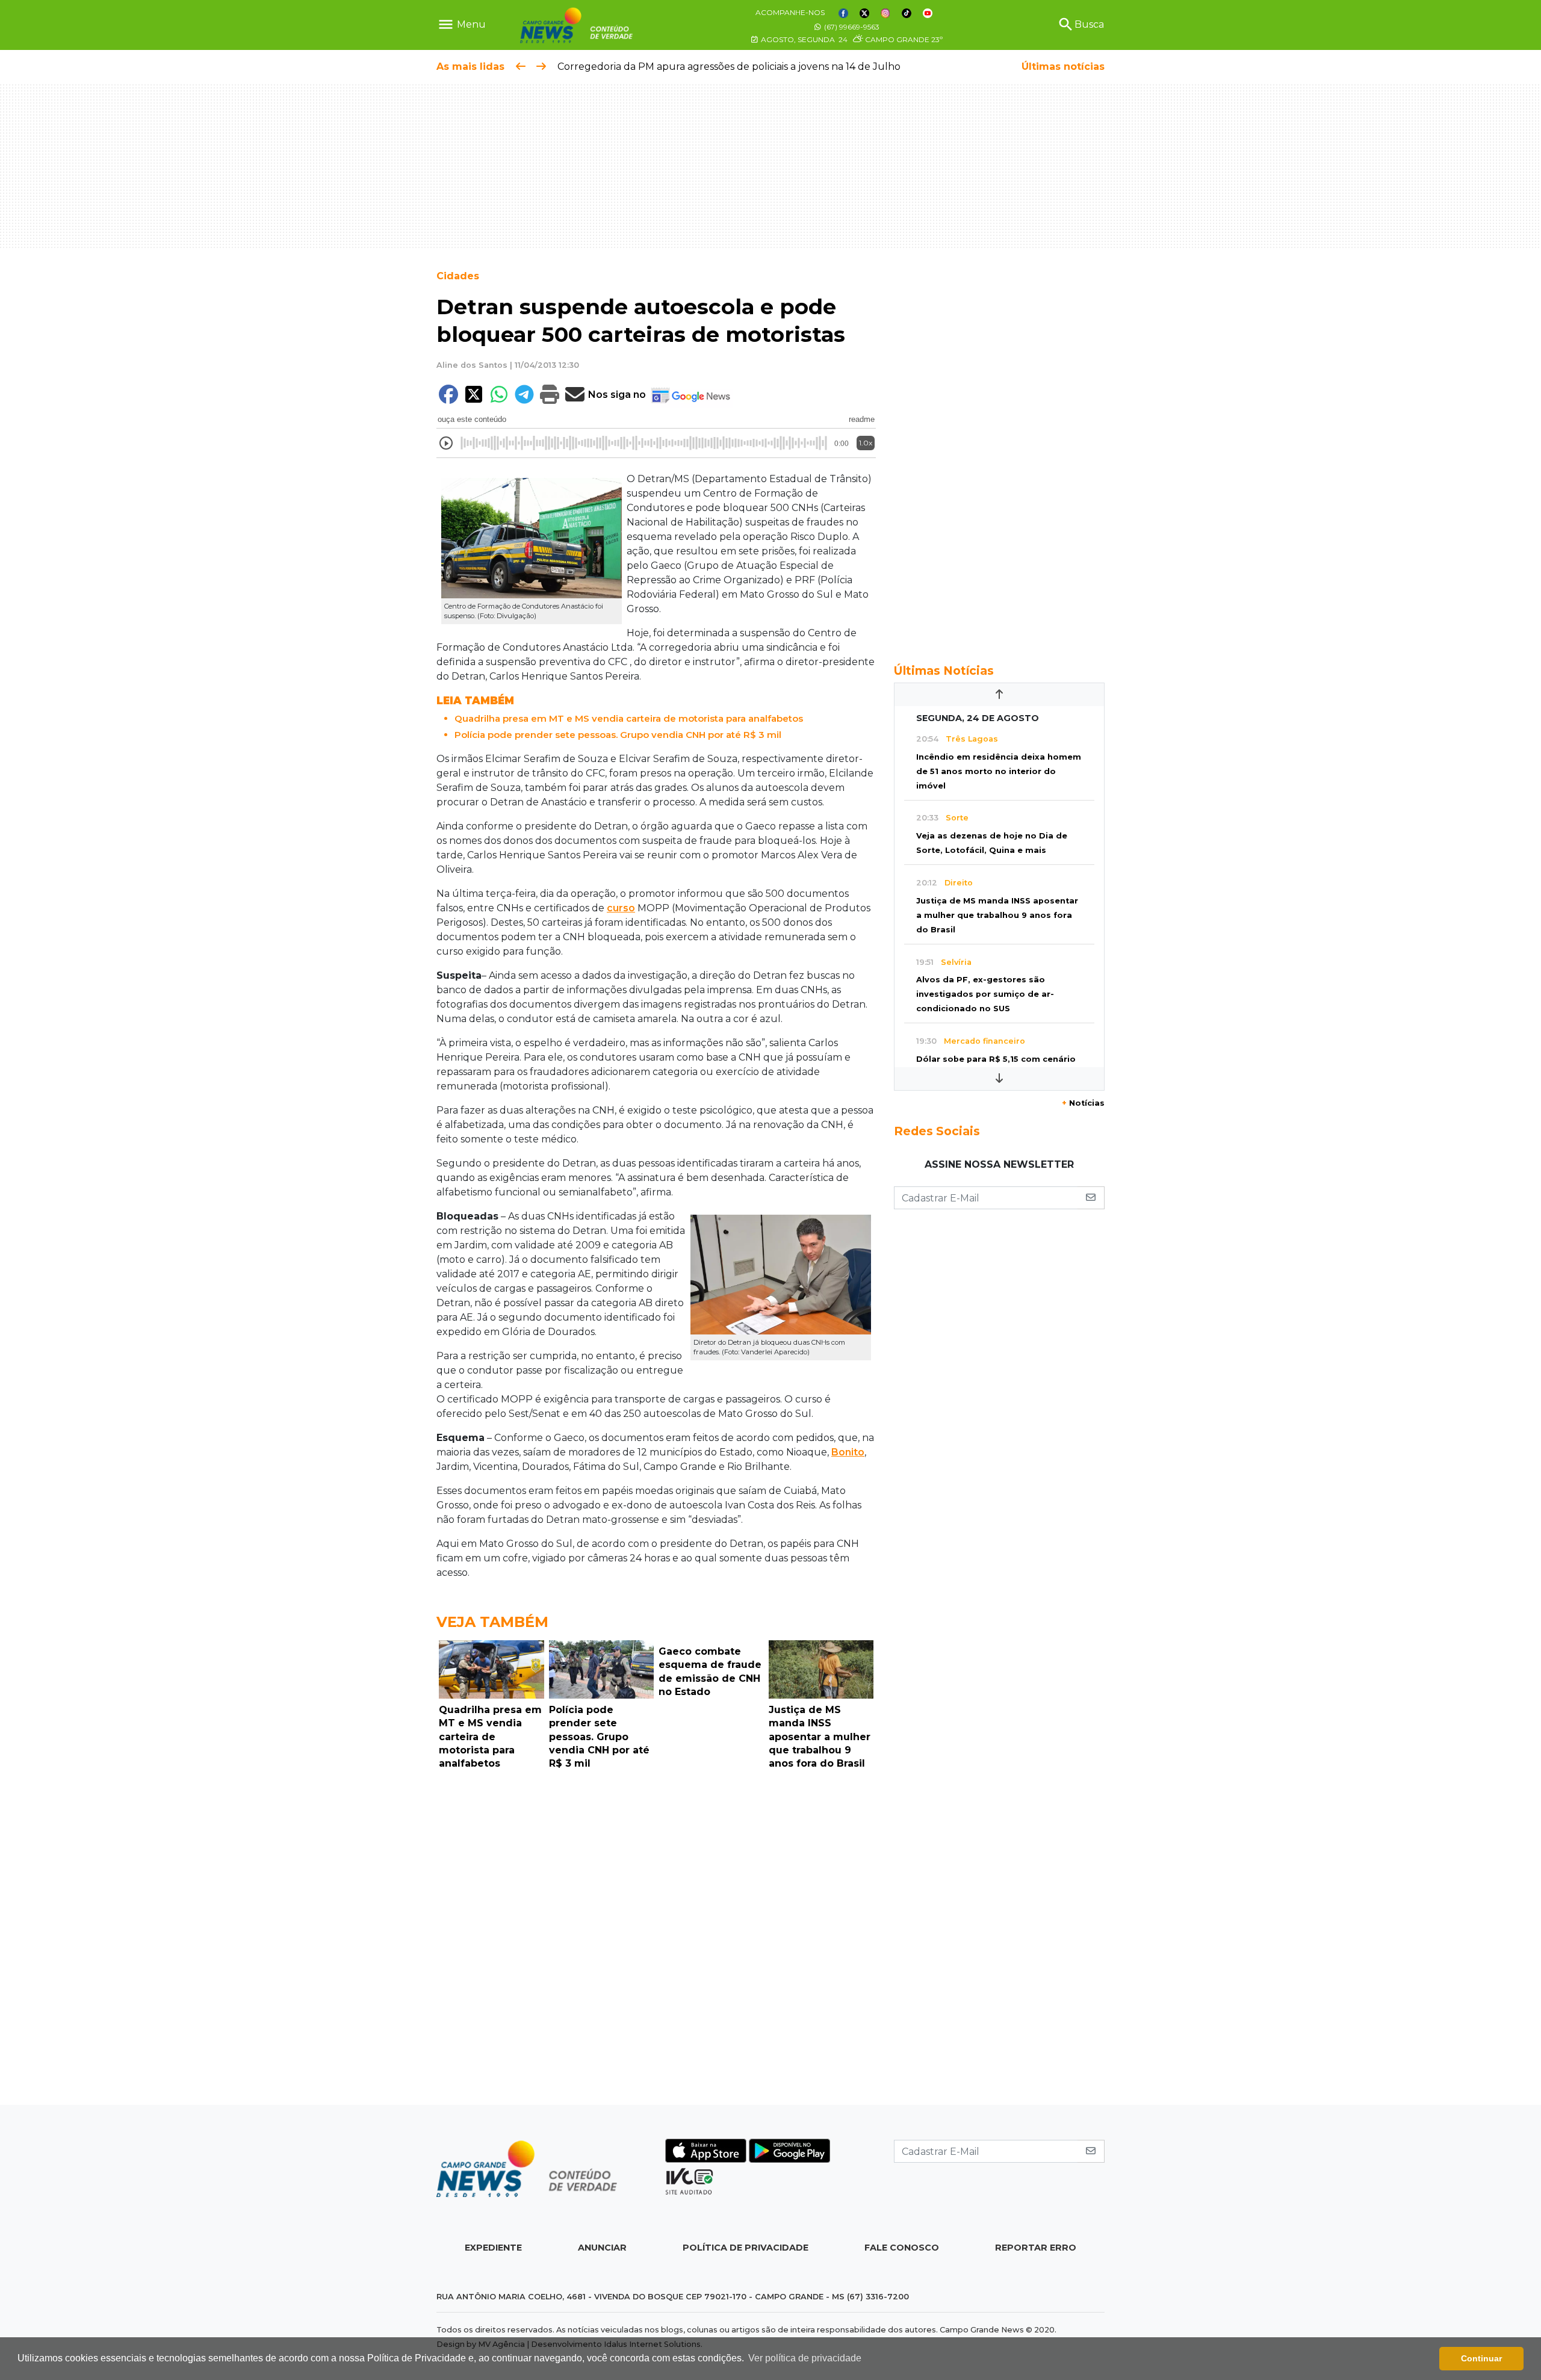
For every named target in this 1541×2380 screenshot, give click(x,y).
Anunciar (602, 2248)
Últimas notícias (1063, 67)
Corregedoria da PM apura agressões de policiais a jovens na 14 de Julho (729, 67)
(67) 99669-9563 (851, 27)
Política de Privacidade (746, 2248)
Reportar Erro (1036, 2248)
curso (621, 908)
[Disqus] (656, 1941)
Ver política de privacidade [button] (805, 2358)
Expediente (493, 2248)
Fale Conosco (902, 2248)
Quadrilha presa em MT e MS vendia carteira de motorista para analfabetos (629, 718)
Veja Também (492, 1622)
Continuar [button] (1481, 2358)
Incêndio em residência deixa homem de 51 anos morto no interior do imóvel (999, 771)
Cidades (458, 276)
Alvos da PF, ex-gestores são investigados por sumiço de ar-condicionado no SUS (985, 994)
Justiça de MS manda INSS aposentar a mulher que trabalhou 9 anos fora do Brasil (997, 915)
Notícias (1083, 1103)
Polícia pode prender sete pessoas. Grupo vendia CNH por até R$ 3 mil (618, 735)
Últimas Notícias (944, 671)
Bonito (848, 1452)
